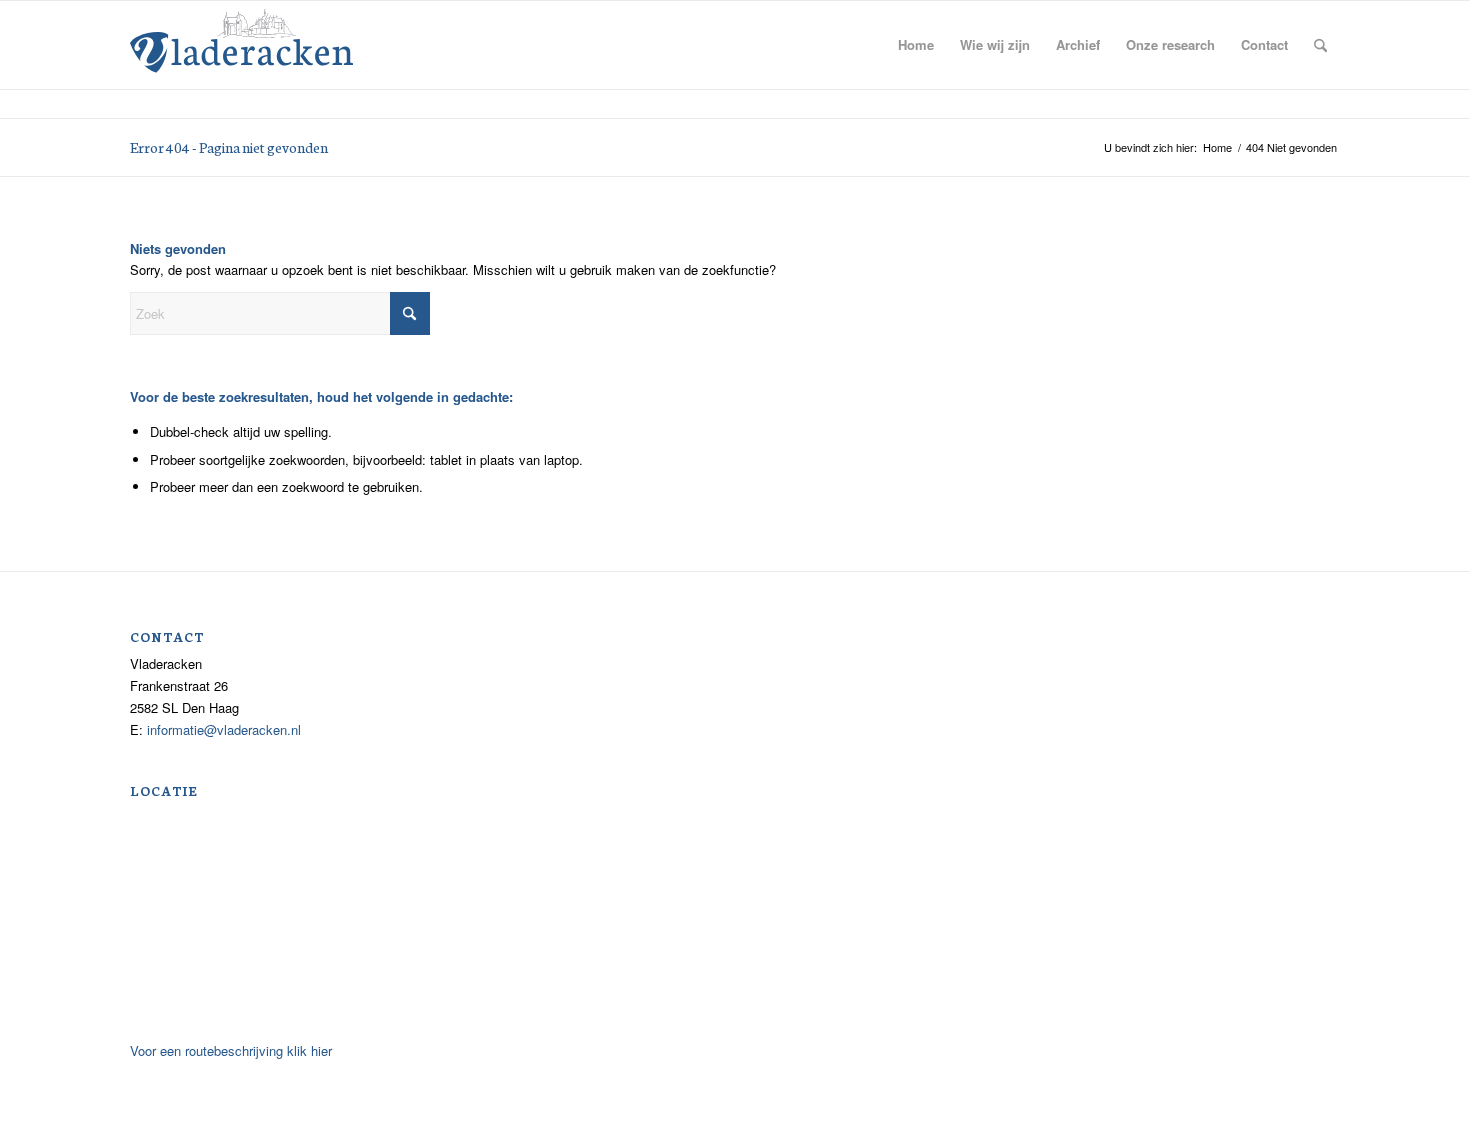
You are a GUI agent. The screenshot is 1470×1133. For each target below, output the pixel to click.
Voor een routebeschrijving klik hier (231, 1050)
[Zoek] (1320, 45)
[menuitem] (916, 45)
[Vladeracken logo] (241, 39)
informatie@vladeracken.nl (224, 729)
